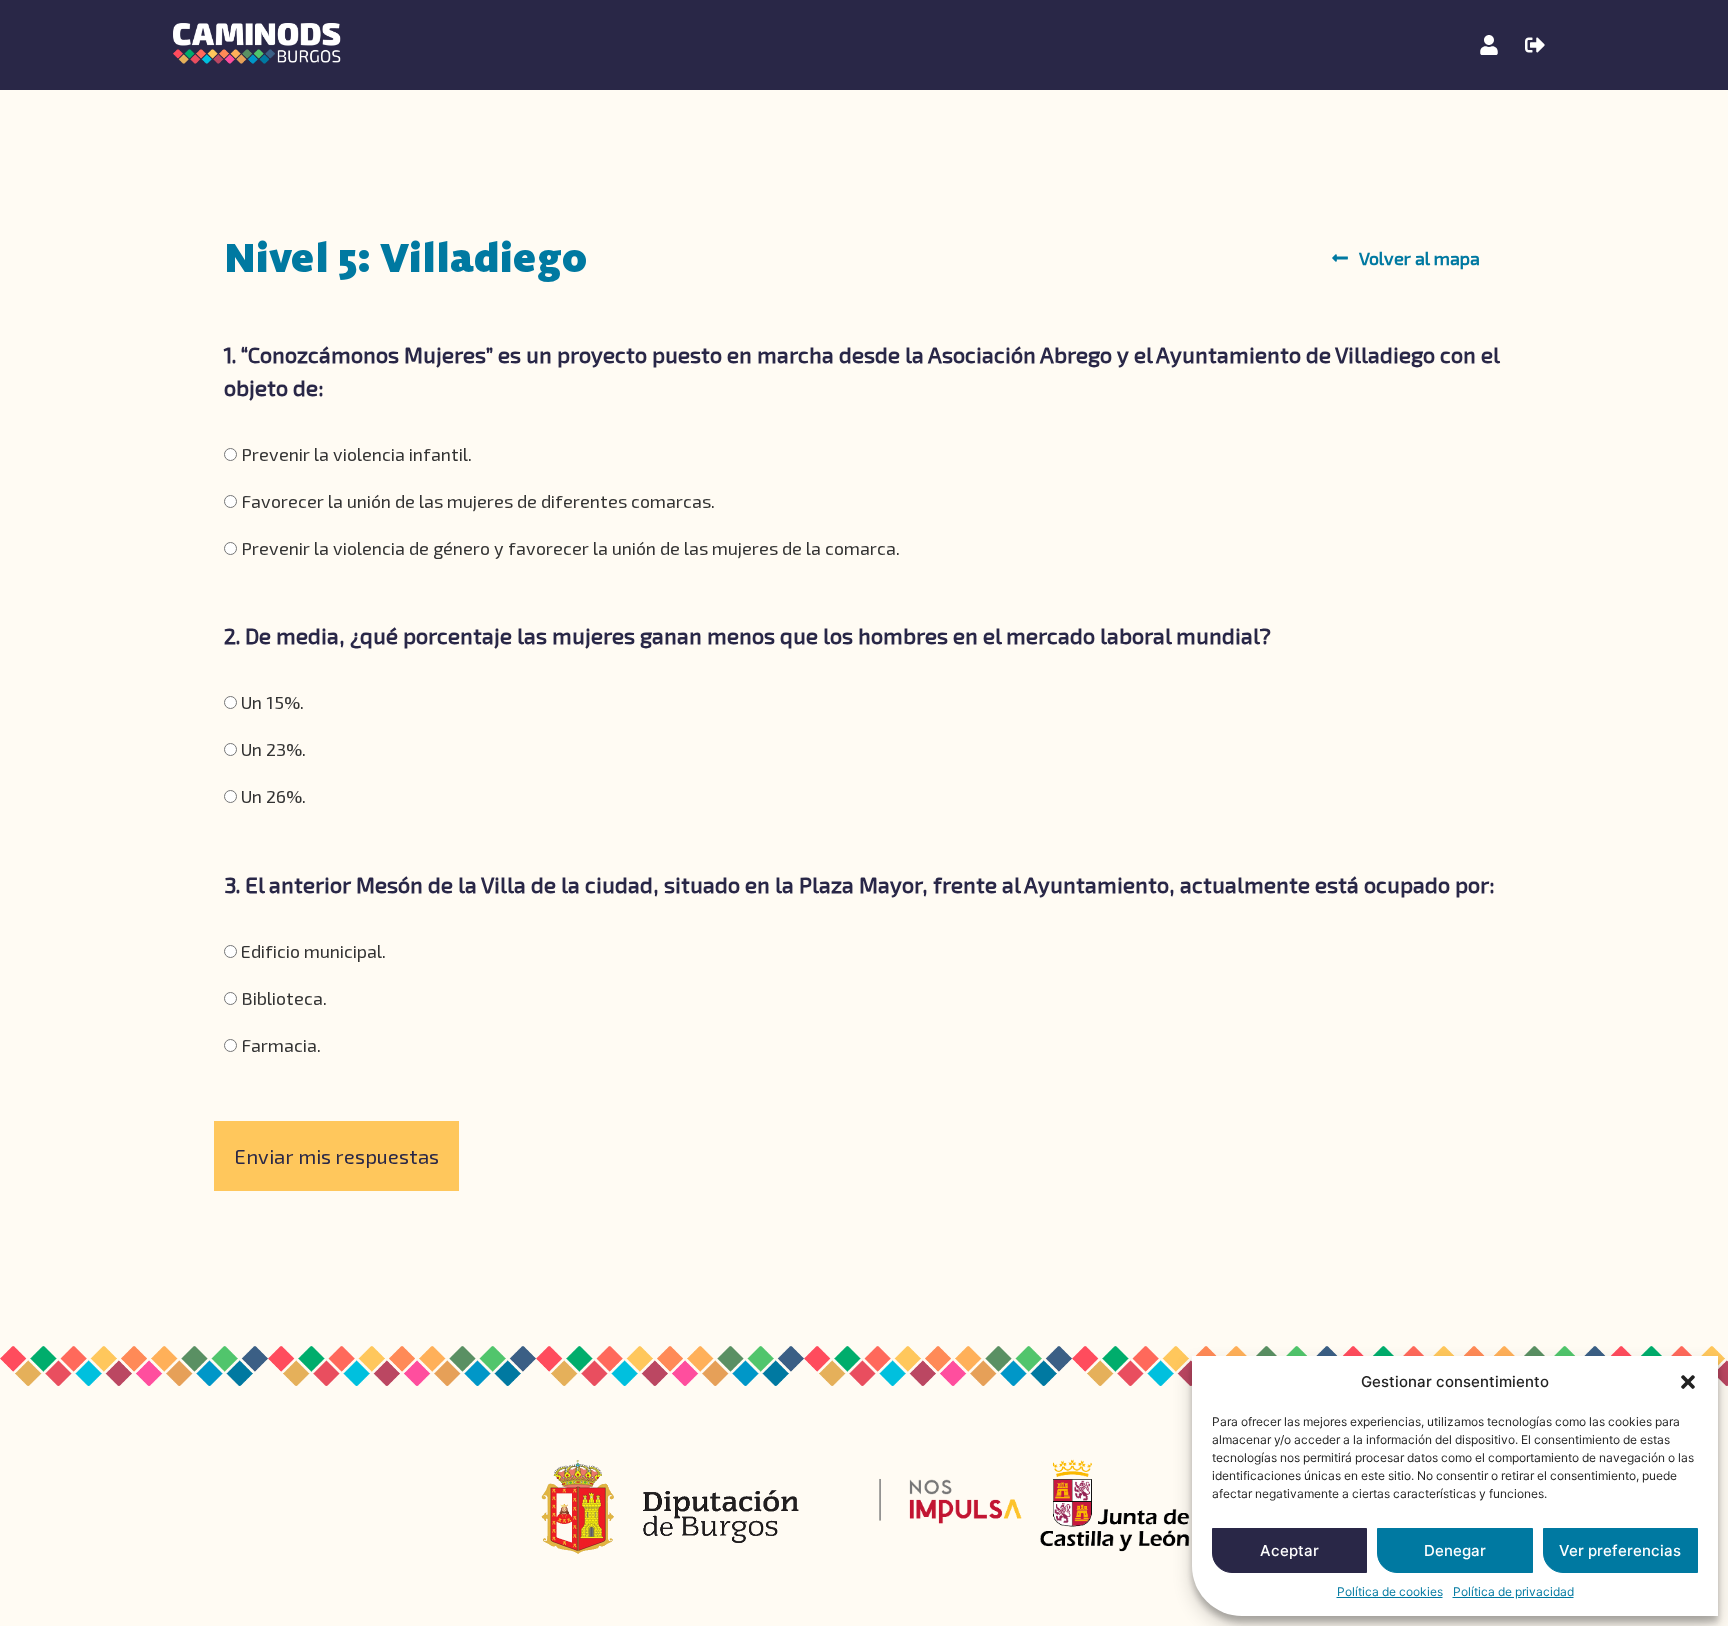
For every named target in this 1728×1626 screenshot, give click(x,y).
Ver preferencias (1620, 1550)
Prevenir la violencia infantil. (354, 454)
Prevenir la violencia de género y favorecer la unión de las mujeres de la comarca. (568, 548)
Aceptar (1289, 1550)
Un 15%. (270, 702)
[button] (1688, 1382)
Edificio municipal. (311, 951)
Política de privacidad (1513, 1591)
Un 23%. (271, 749)
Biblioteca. (282, 998)
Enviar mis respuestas (336, 1156)
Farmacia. (279, 1045)
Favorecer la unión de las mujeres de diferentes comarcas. (476, 501)
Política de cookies (1390, 1591)
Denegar (1455, 1550)
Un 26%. (271, 796)
